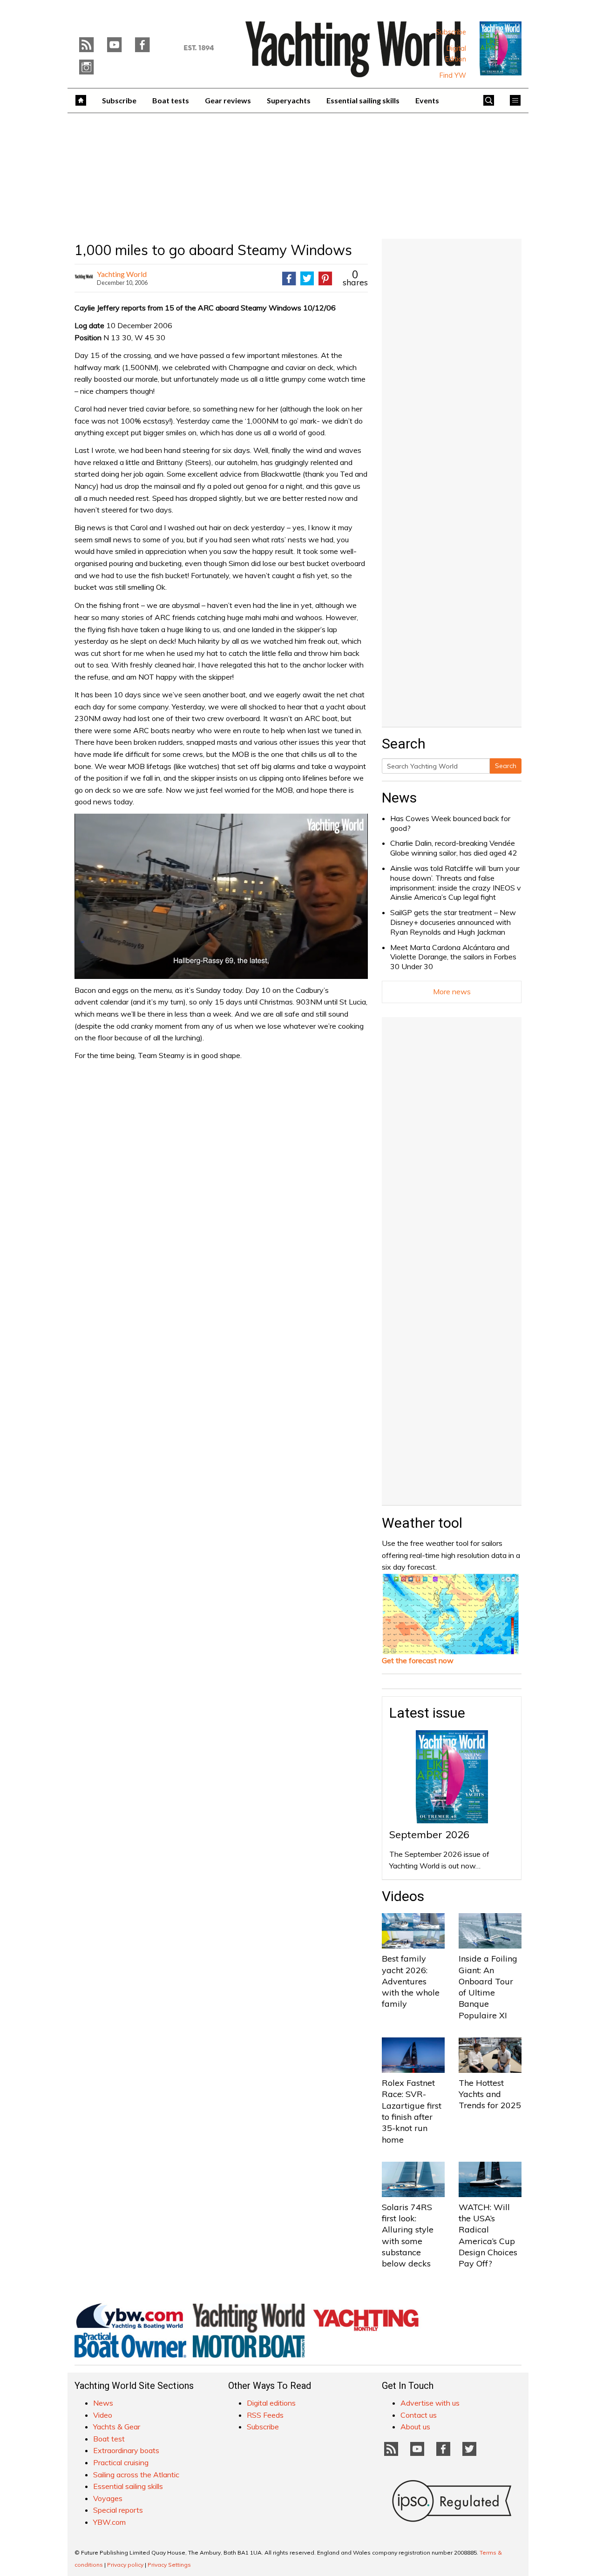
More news (452, 991)
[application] (221, 896)
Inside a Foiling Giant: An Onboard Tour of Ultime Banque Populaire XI (488, 1987)
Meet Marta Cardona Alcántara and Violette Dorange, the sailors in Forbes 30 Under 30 (453, 957)
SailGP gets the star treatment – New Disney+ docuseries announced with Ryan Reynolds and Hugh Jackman (453, 922)
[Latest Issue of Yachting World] (501, 48)
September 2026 (429, 1834)
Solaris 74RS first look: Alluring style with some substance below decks (408, 2235)
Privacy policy (125, 2565)
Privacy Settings (169, 2565)
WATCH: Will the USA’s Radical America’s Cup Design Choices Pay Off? (488, 2235)
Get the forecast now (418, 1660)
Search (506, 766)
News (399, 798)
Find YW (453, 75)
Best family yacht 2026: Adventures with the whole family (411, 1981)
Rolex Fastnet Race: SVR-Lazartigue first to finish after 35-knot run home (412, 2111)
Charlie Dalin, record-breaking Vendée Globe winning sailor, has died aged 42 (454, 848)
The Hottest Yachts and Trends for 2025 (490, 2094)
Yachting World (122, 274)
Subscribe (451, 32)
